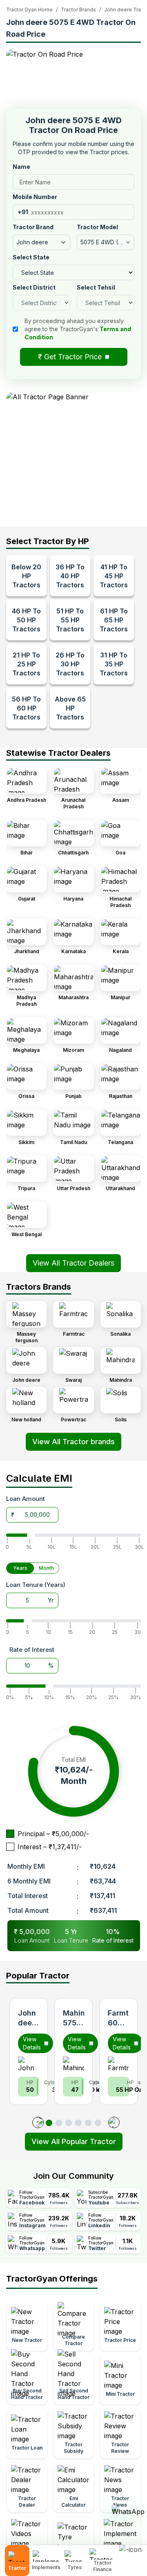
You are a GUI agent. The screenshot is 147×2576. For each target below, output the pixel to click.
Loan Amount (26, 1499)
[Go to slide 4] (78, 2123)
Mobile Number (35, 197)
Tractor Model (97, 227)
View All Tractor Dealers (73, 1263)
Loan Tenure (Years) (36, 1585)
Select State (31, 257)
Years (20, 1568)
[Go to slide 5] (88, 2123)
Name (21, 167)
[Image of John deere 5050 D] (29, 2063)
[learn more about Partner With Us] (131, 2554)
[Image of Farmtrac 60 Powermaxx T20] (118, 2063)
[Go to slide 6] (98, 2123)
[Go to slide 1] (49, 2123)
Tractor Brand (33, 227)
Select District (34, 287)
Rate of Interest (32, 1650)
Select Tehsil (96, 287)
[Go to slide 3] (69, 2123)
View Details (32, 2043)
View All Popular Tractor (74, 2141)
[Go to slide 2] (59, 2123)
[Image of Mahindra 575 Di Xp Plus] (73, 2063)
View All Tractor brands (73, 1442)
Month (46, 1568)
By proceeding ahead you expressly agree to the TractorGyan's (78, 329)
